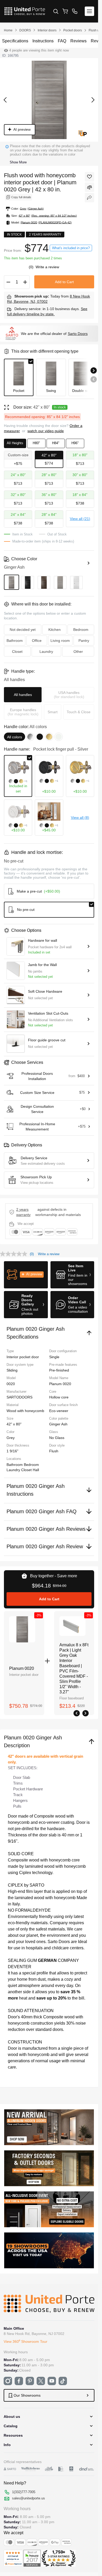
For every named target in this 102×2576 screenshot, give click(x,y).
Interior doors (47, 30)
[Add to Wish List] (89, 177)
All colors (15, 737)
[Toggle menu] (89, 11)
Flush (54, 1451)
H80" (36, 443)
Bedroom (31, 1465)
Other (78, 652)
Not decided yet (23, 630)
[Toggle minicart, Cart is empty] (65, 11)
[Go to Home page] (25, 11)
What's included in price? (71, 248)
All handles (23, 695)
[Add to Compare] (89, 187)
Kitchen (55, 630)
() (32, 267)
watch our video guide (46, 431)
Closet (27, 1470)
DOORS (25, 30)
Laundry (14, 1470)
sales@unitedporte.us (29, 2498)
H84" (56, 443)
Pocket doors (73, 30)
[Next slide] (94, 370)
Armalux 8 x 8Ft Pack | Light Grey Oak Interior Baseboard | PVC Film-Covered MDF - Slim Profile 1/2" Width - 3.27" (74, 1668)
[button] (26, 1275)
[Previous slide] (94, 379)
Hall (36, 1470)
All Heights (15, 443)
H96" (75, 443)
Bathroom (15, 1465)
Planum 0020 (22, 1668)
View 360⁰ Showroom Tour (25, 2341)
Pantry (84, 641)
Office (37, 641)
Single (54, 1357)
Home (8, 30)
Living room (60, 641)
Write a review (47, 267)
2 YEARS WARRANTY (23, 1212)
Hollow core (59, 1397)
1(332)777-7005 (24, 2492)
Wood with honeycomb (25, 1411)
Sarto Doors (78, 334)
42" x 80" (14, 1424)
